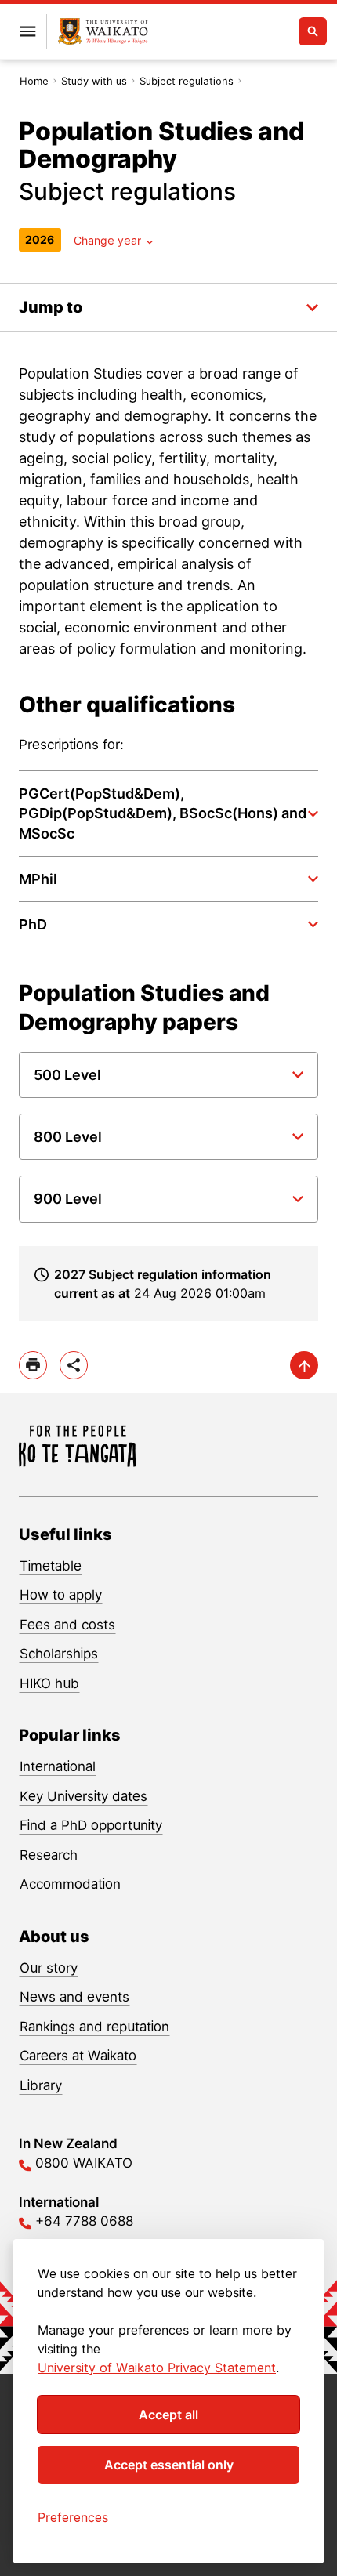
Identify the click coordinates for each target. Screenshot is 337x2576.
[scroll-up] (304, 1365)
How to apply (61, 1595)
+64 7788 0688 (84, 2221)
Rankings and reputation (94, 2027)
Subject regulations (187, 81)
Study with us (94, 81)
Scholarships (59, 1654)
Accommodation (70, 1884)
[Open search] (313, 31)
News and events (74, 1997)
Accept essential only (169, 2465)
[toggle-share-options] (74, 1365)
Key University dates (83, 1796)
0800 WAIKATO (84, 2163)
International (58, 1766)
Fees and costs (67, 1625)
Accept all (168, 2415)
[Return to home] (103, 32)
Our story (49, 1968)
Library (41, 2085)
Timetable (51, 1566)
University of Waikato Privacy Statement (157, 2368)
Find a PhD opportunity (91, 1825)
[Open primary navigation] (27, 31)
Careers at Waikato (78, 2056)
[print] (33, 1365)
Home (34, 81)
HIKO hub (49, 1683)
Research (49, 1855)
